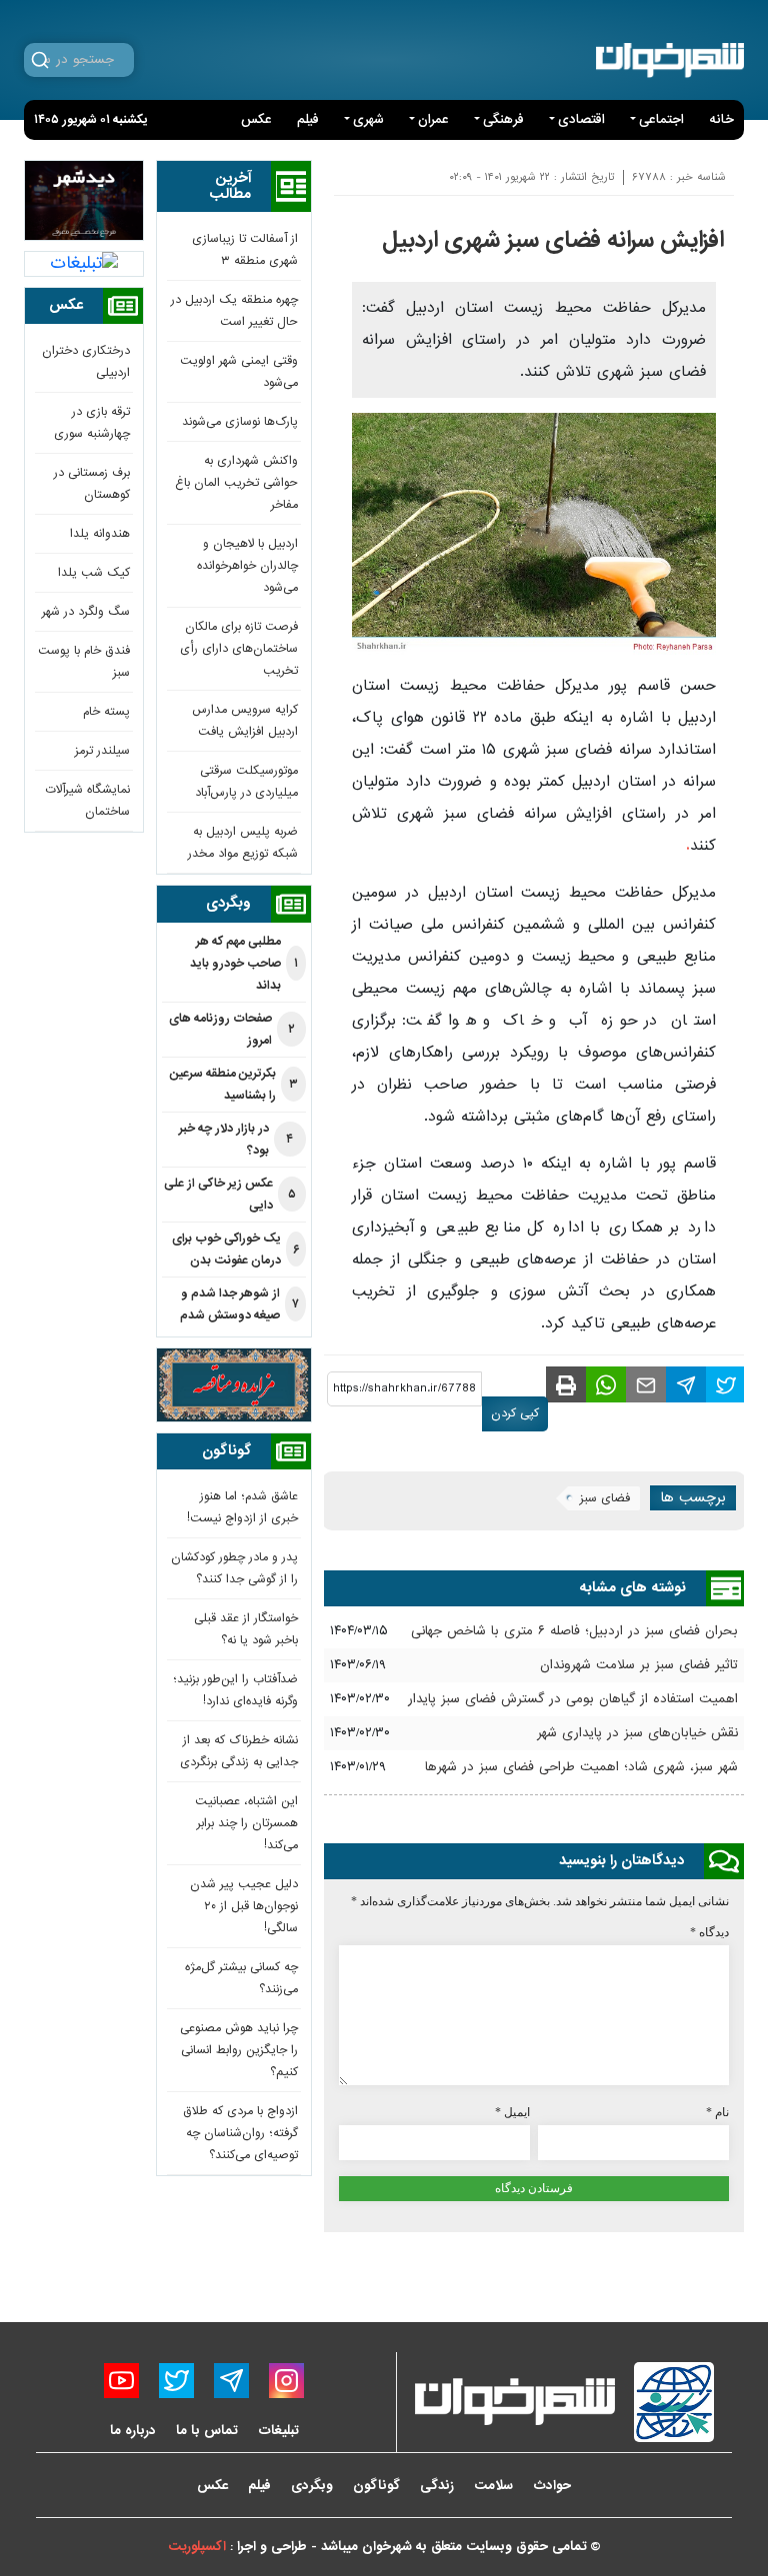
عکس (256, 119)
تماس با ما (207, 2431)
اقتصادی (581, 119)
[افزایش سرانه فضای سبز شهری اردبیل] (726, 1384)
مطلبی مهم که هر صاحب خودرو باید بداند (244, 964)
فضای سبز (605, 1498)
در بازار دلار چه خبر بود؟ (236, 1140)
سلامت (493, 2486)
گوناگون (376, 2486)
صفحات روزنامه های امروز (232, 1030)
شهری (368, 119)
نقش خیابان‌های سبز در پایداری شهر (637, 1733)
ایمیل (512, 2112)
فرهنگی (503, 119)
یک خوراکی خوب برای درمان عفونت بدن (235, 1250)
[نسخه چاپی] (566, 1384)
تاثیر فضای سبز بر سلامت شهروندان (639, 1665)
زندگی (437, 2486)
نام (717, 2112)
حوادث (552, 2486)
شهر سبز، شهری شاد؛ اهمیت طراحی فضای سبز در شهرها (581, 1767)
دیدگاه (709, 1932)
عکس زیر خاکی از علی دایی (230, 1195)
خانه (721, 119)
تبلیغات (278, 2431)
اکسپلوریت (197, 2547)
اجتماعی (661, 119)
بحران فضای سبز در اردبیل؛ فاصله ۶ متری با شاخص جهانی (574, 1631)
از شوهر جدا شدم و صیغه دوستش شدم (239, 1304)
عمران (433, 119)
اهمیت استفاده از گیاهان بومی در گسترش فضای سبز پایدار (573, 1699)
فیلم (308, 119)
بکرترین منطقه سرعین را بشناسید (234, 1085)
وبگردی (312, 2486)
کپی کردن (515, 1413)
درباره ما (133, 2431)
